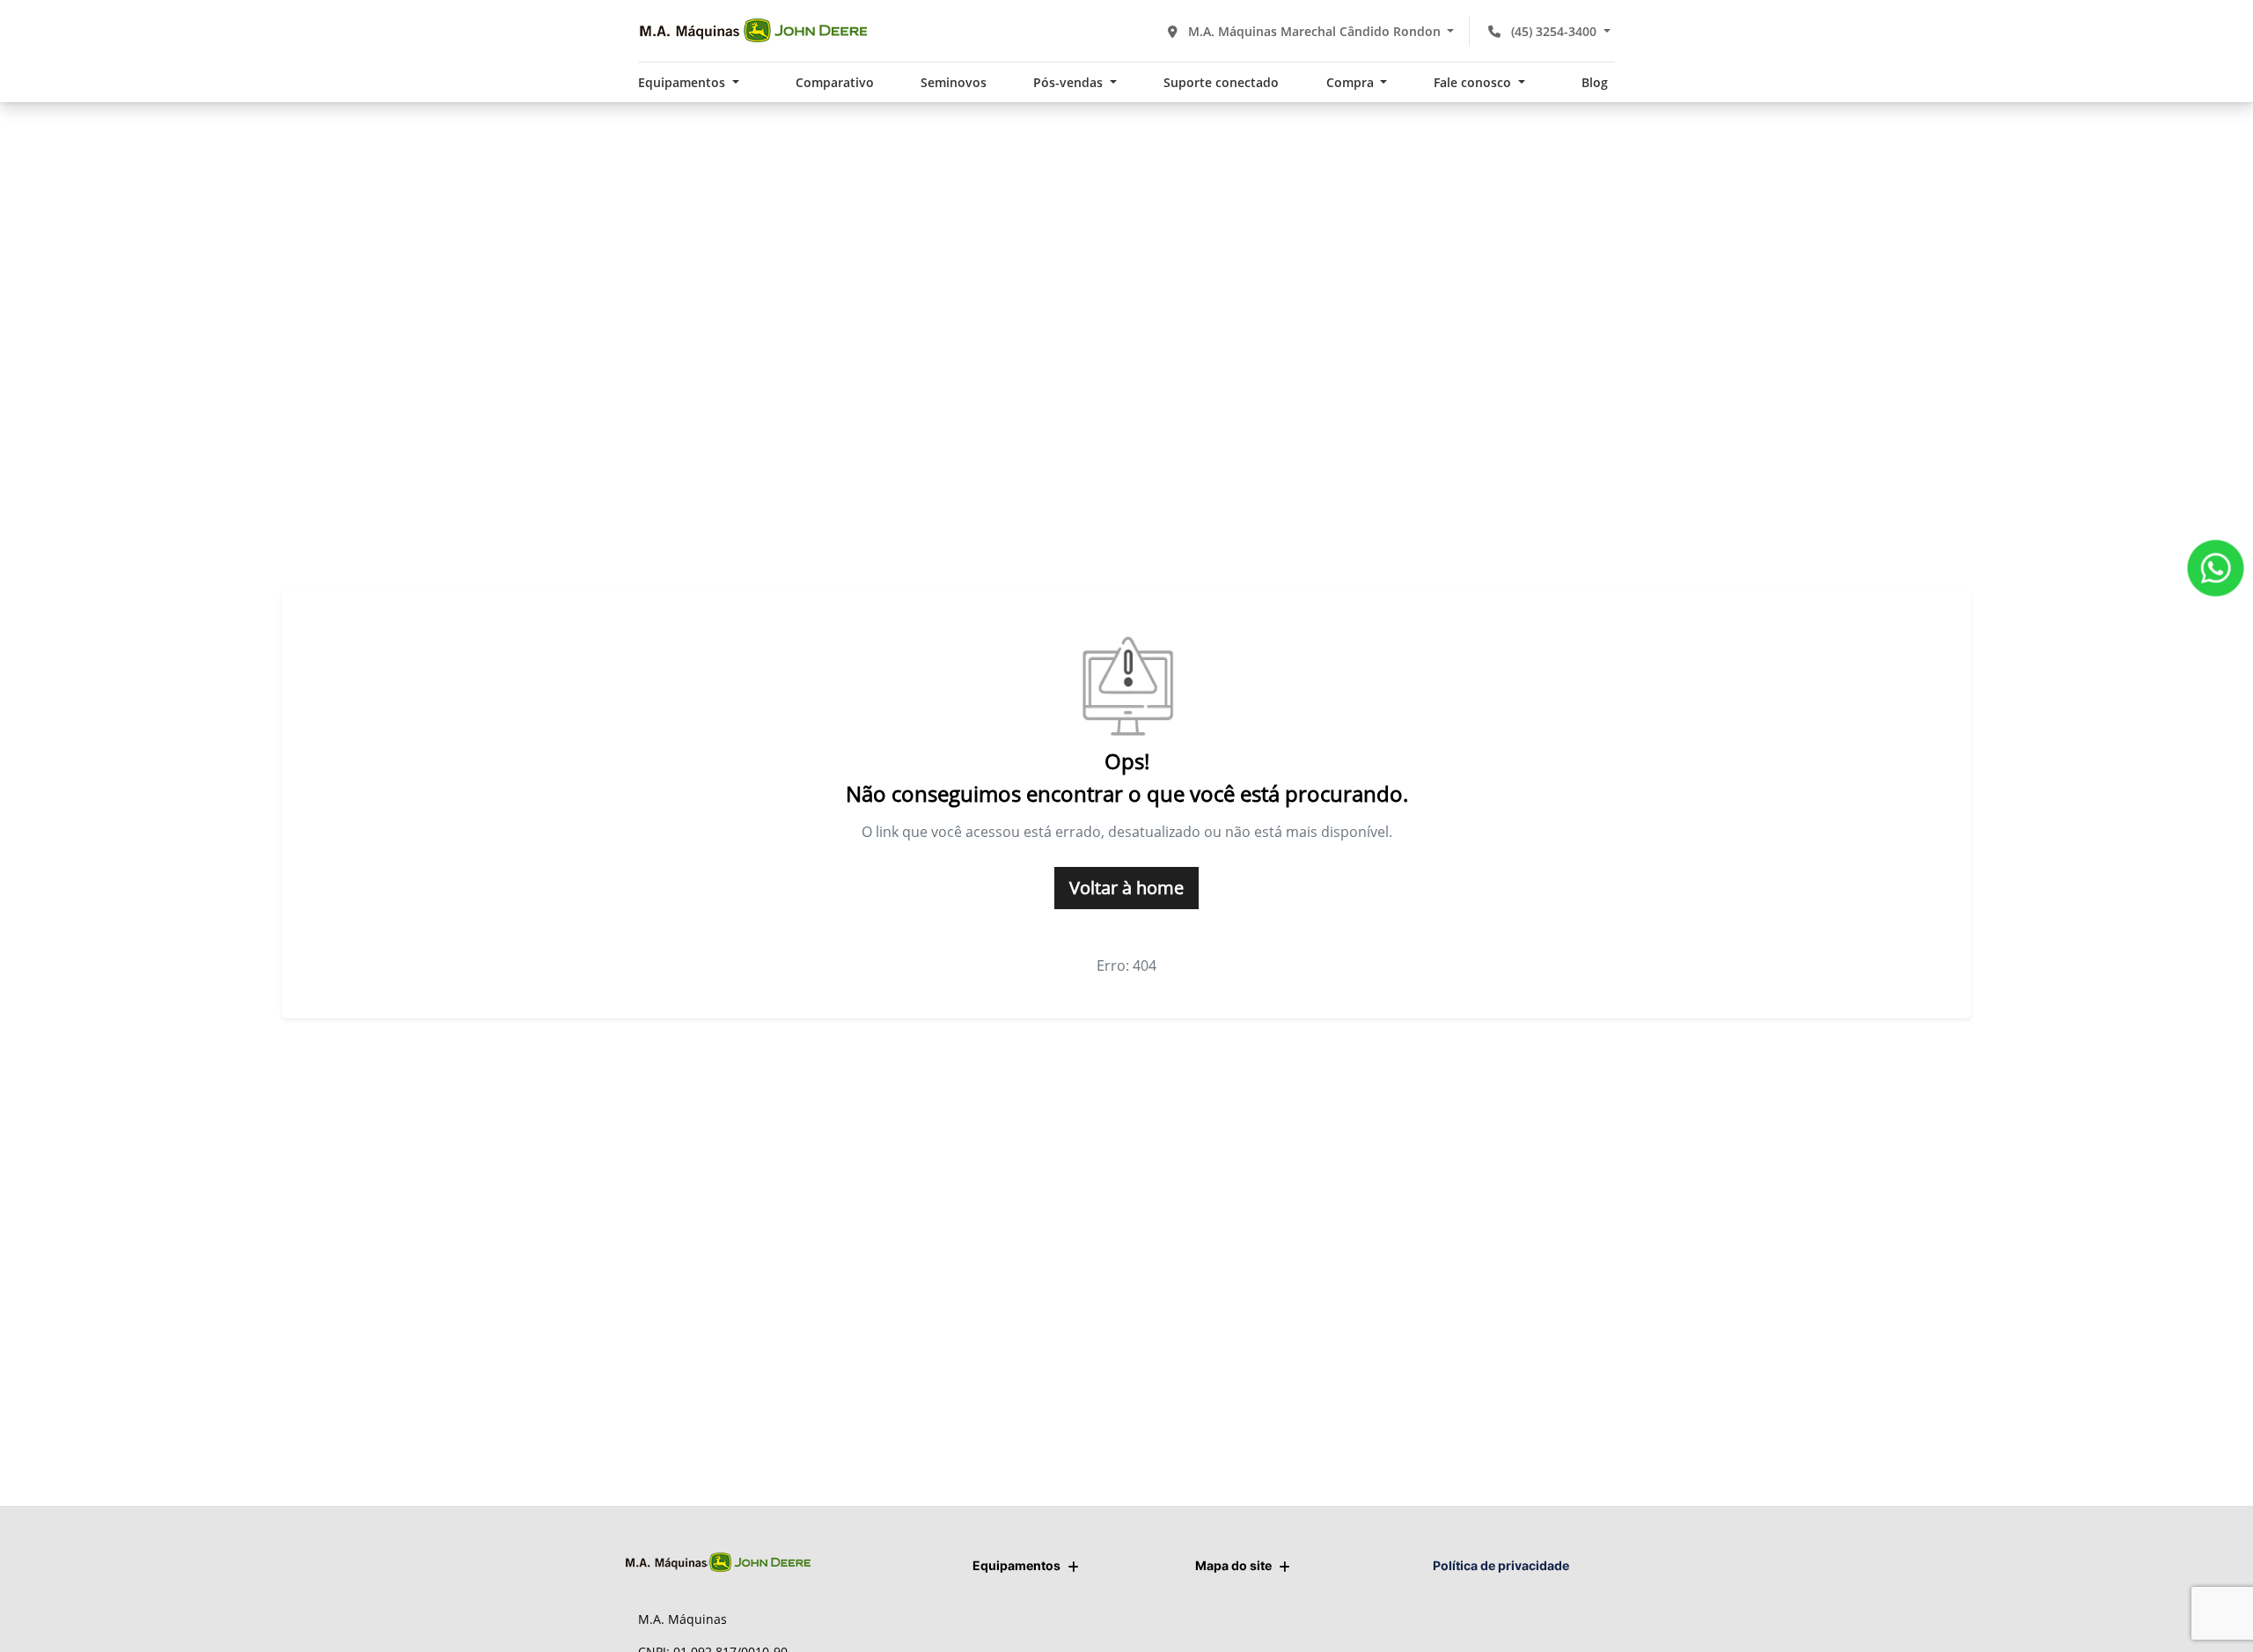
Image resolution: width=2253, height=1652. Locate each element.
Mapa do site (1233, 1565)
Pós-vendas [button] (1070, 82)
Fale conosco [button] (1474, 82)
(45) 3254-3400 (1554, 31)
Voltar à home (1126, 888)
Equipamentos (1016, 1565)
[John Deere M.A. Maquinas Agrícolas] (752, 31)
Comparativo (835, 82)
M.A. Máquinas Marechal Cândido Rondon (1314, 31)
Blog (1595, 82)
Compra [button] (1352, 82)
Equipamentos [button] (683, 82)
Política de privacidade (1501, 1565)
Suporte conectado (1221, 82)
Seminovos (954, 82)
